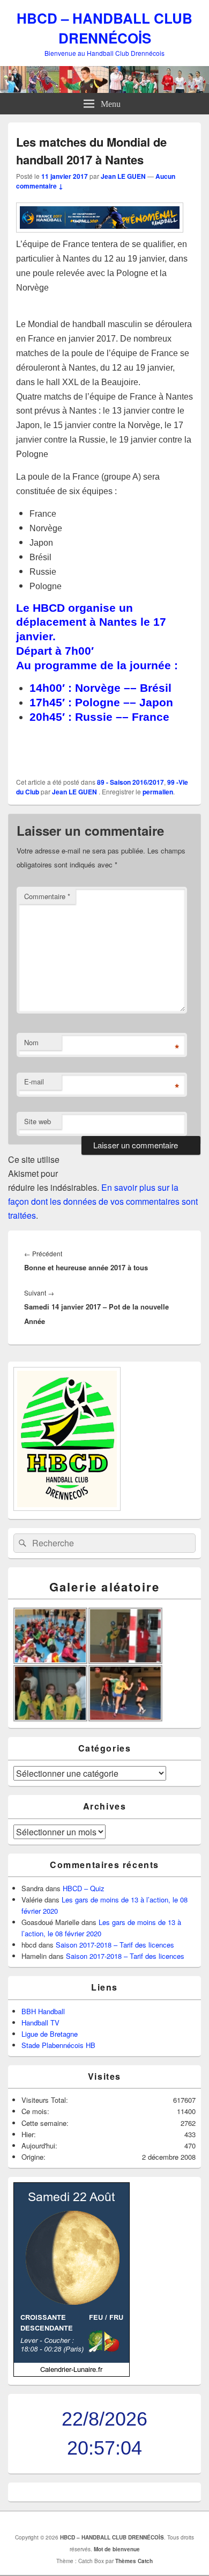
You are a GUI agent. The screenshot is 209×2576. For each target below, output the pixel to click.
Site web (38, 1121)
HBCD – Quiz (84, 1888)
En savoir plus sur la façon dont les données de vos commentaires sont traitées (103, 1201)
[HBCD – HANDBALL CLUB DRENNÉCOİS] (104, 89)
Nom (31, 1042)
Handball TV (40, 2023)
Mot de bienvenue (117, 2549)
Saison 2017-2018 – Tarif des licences (115, 1945)
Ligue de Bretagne (50, 2034)
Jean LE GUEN (123, 176)
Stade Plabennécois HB (58, 2045)
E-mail (34, 1081)
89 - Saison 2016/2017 (130, 782)
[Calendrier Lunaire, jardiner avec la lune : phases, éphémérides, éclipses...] (72, 2374)
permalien (158, 792)
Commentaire (47, 896)
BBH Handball (43, 2011)
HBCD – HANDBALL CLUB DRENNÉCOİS (104, 28)
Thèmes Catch (134, 2561)
